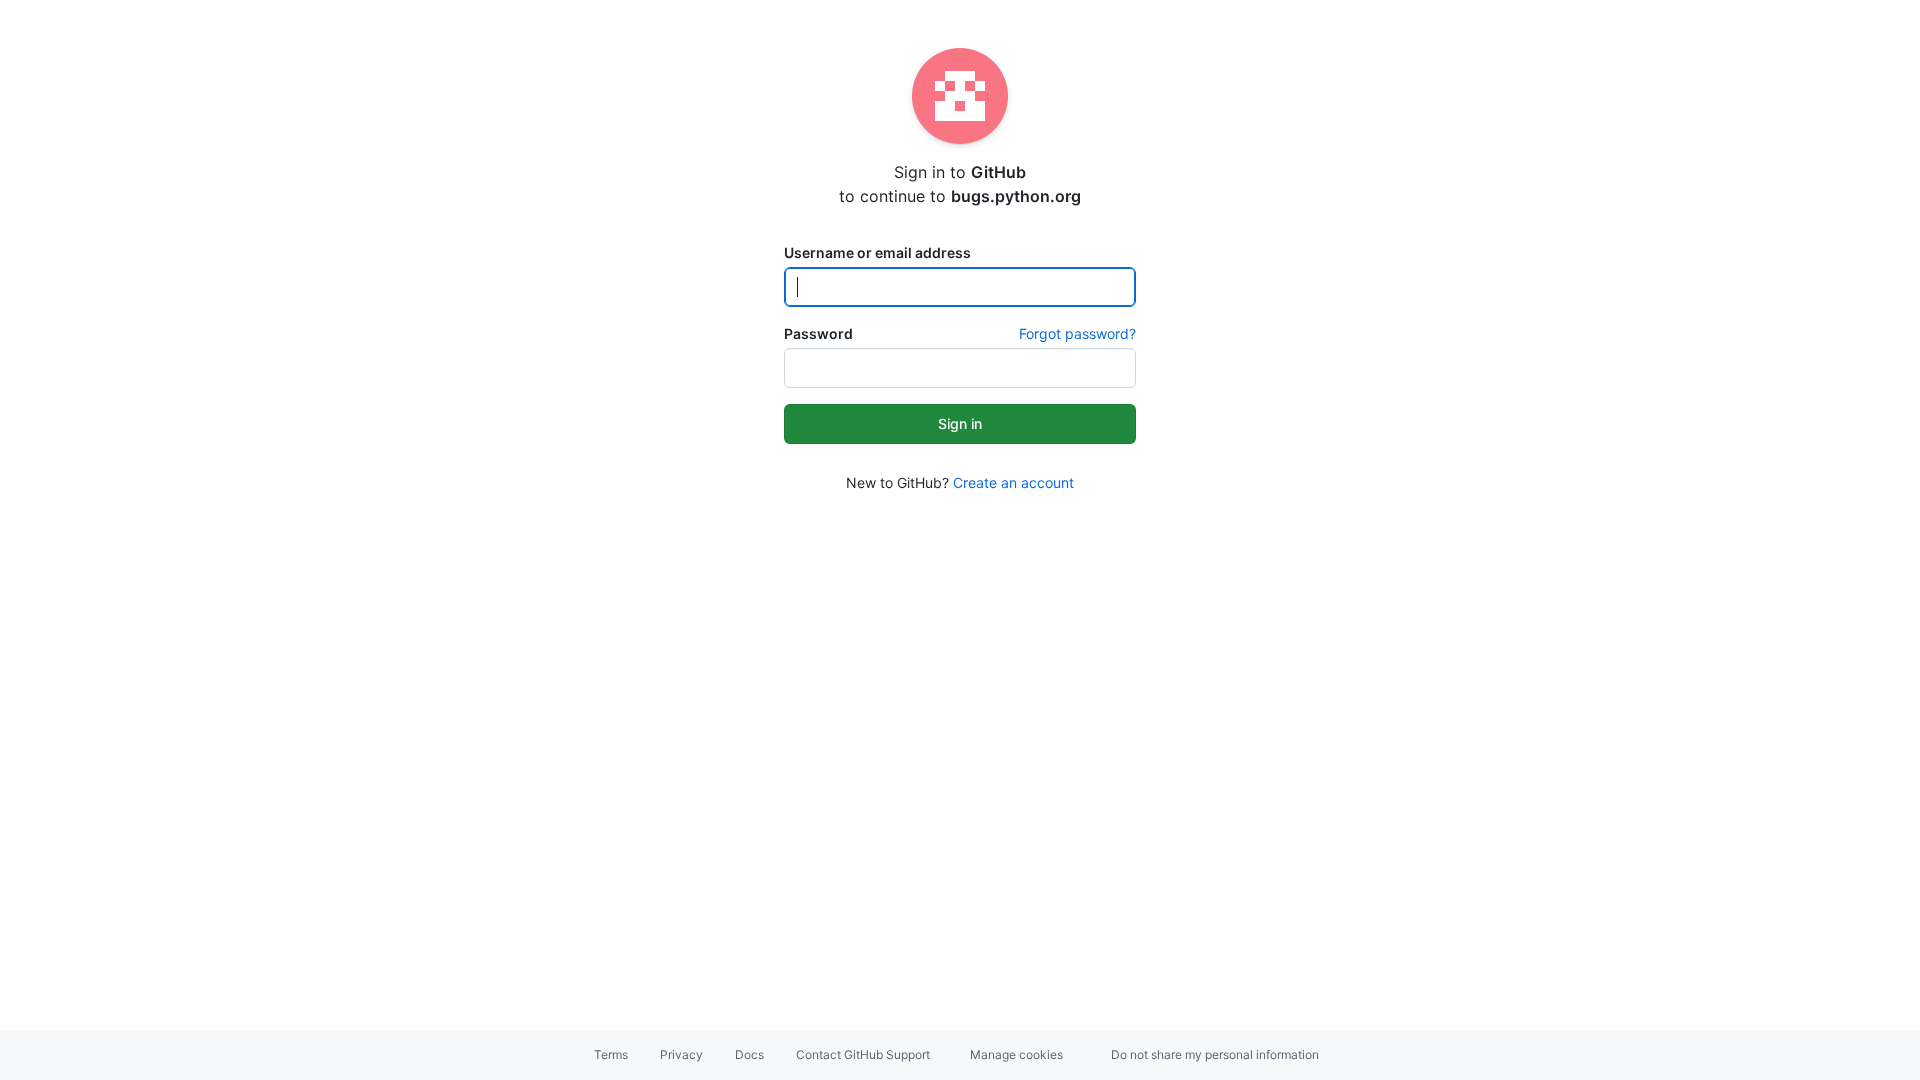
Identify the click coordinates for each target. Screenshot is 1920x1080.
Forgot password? (1077, 333)
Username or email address (877, 252)
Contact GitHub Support (863, 1054)
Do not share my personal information (1215, 1054)
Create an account (1013, 482)
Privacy (681, 1054)
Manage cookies (1016, 1054)
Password (818, 333)
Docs (749, 1054)
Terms (611, 1054)
